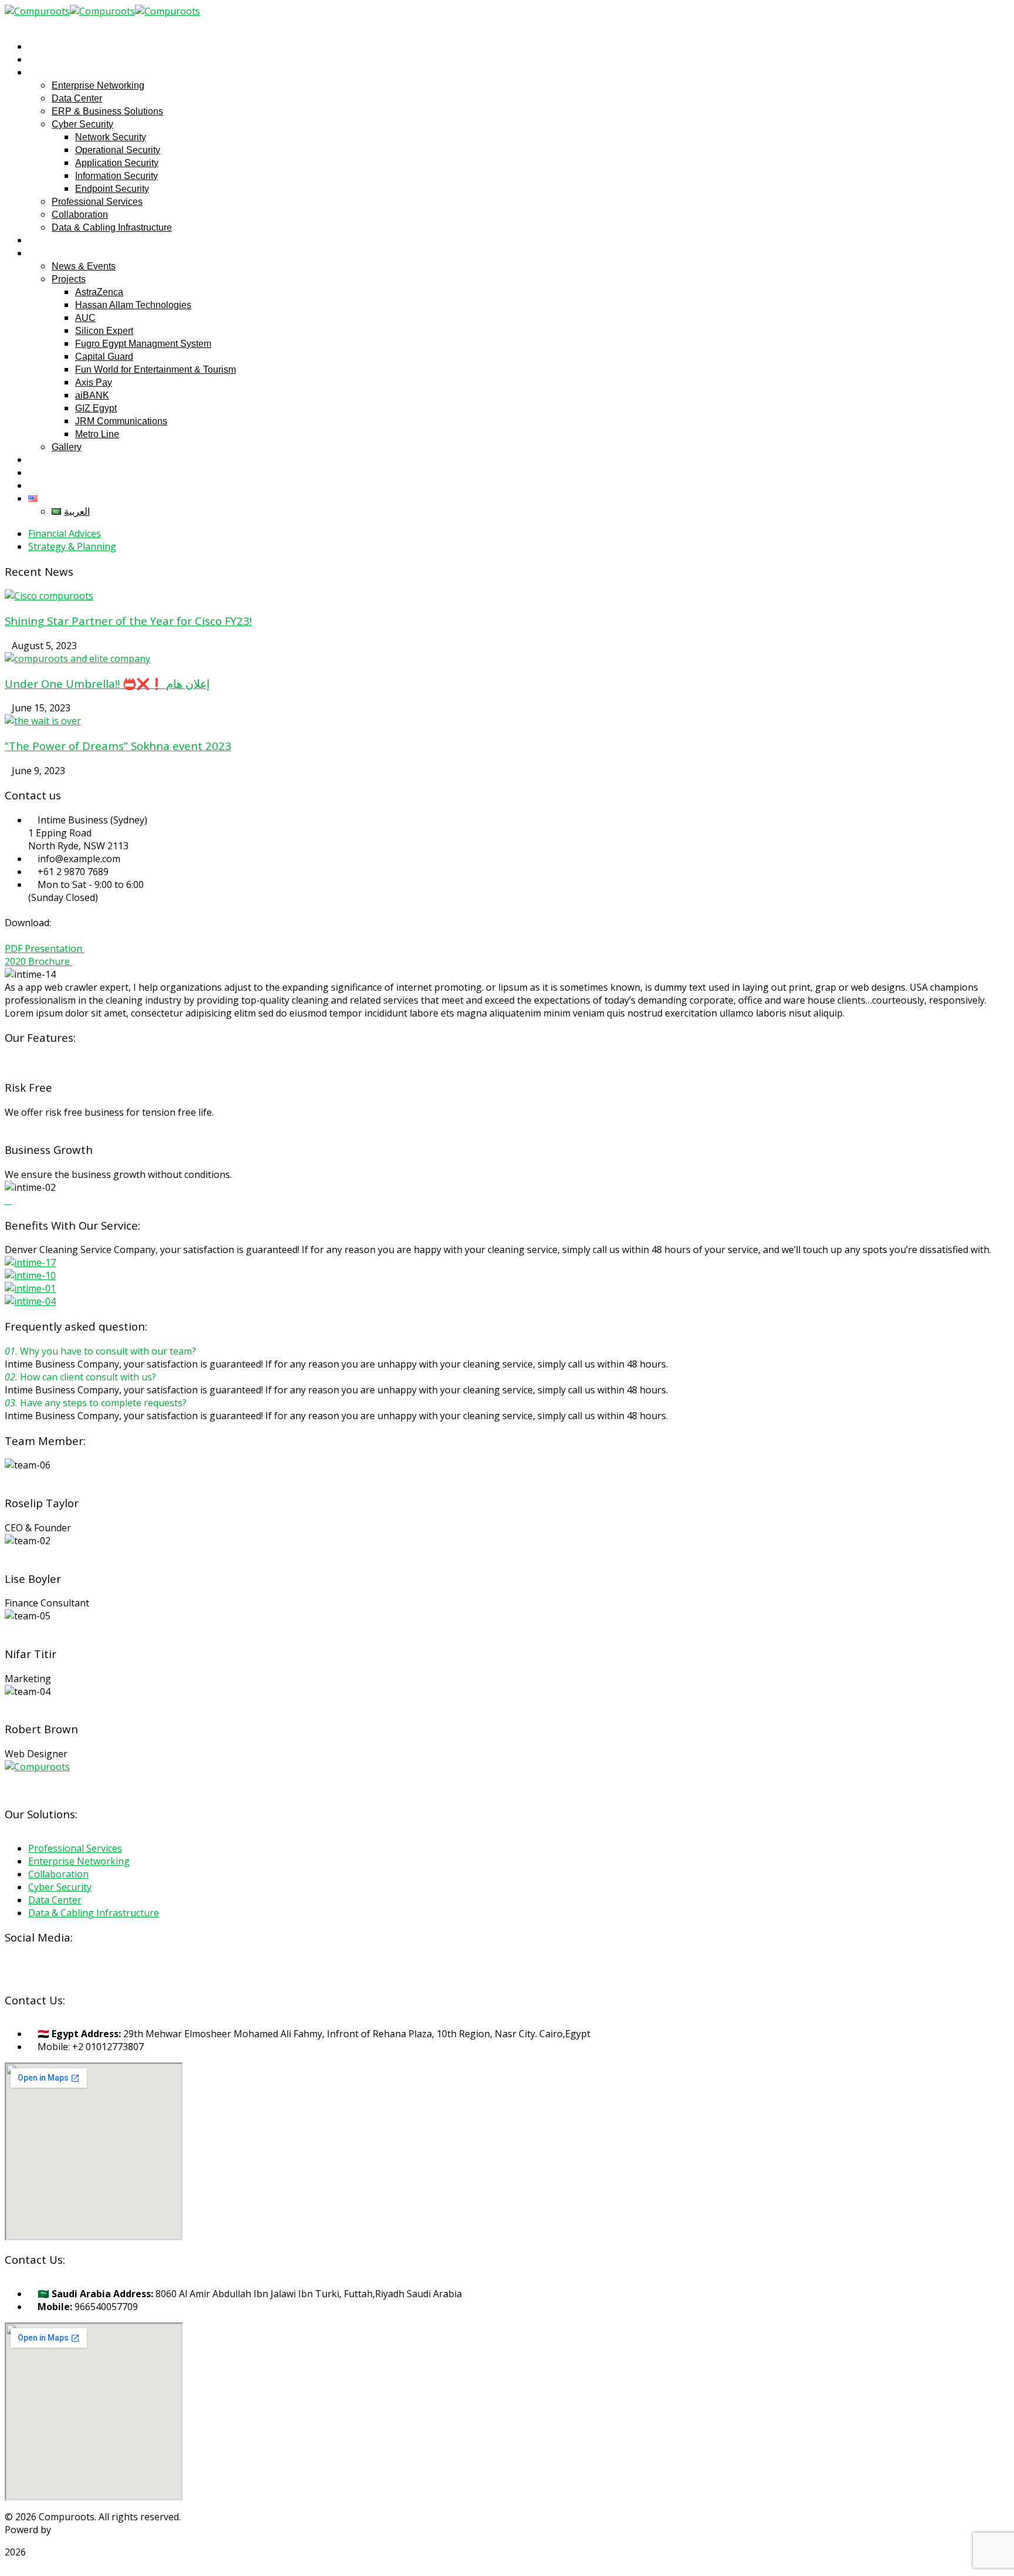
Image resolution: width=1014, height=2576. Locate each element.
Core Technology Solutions (113, 2530)
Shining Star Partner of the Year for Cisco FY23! (128, 621)
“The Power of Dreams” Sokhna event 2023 (118, 746)
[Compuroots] (37, 11)
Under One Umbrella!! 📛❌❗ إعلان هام (107, 683)
